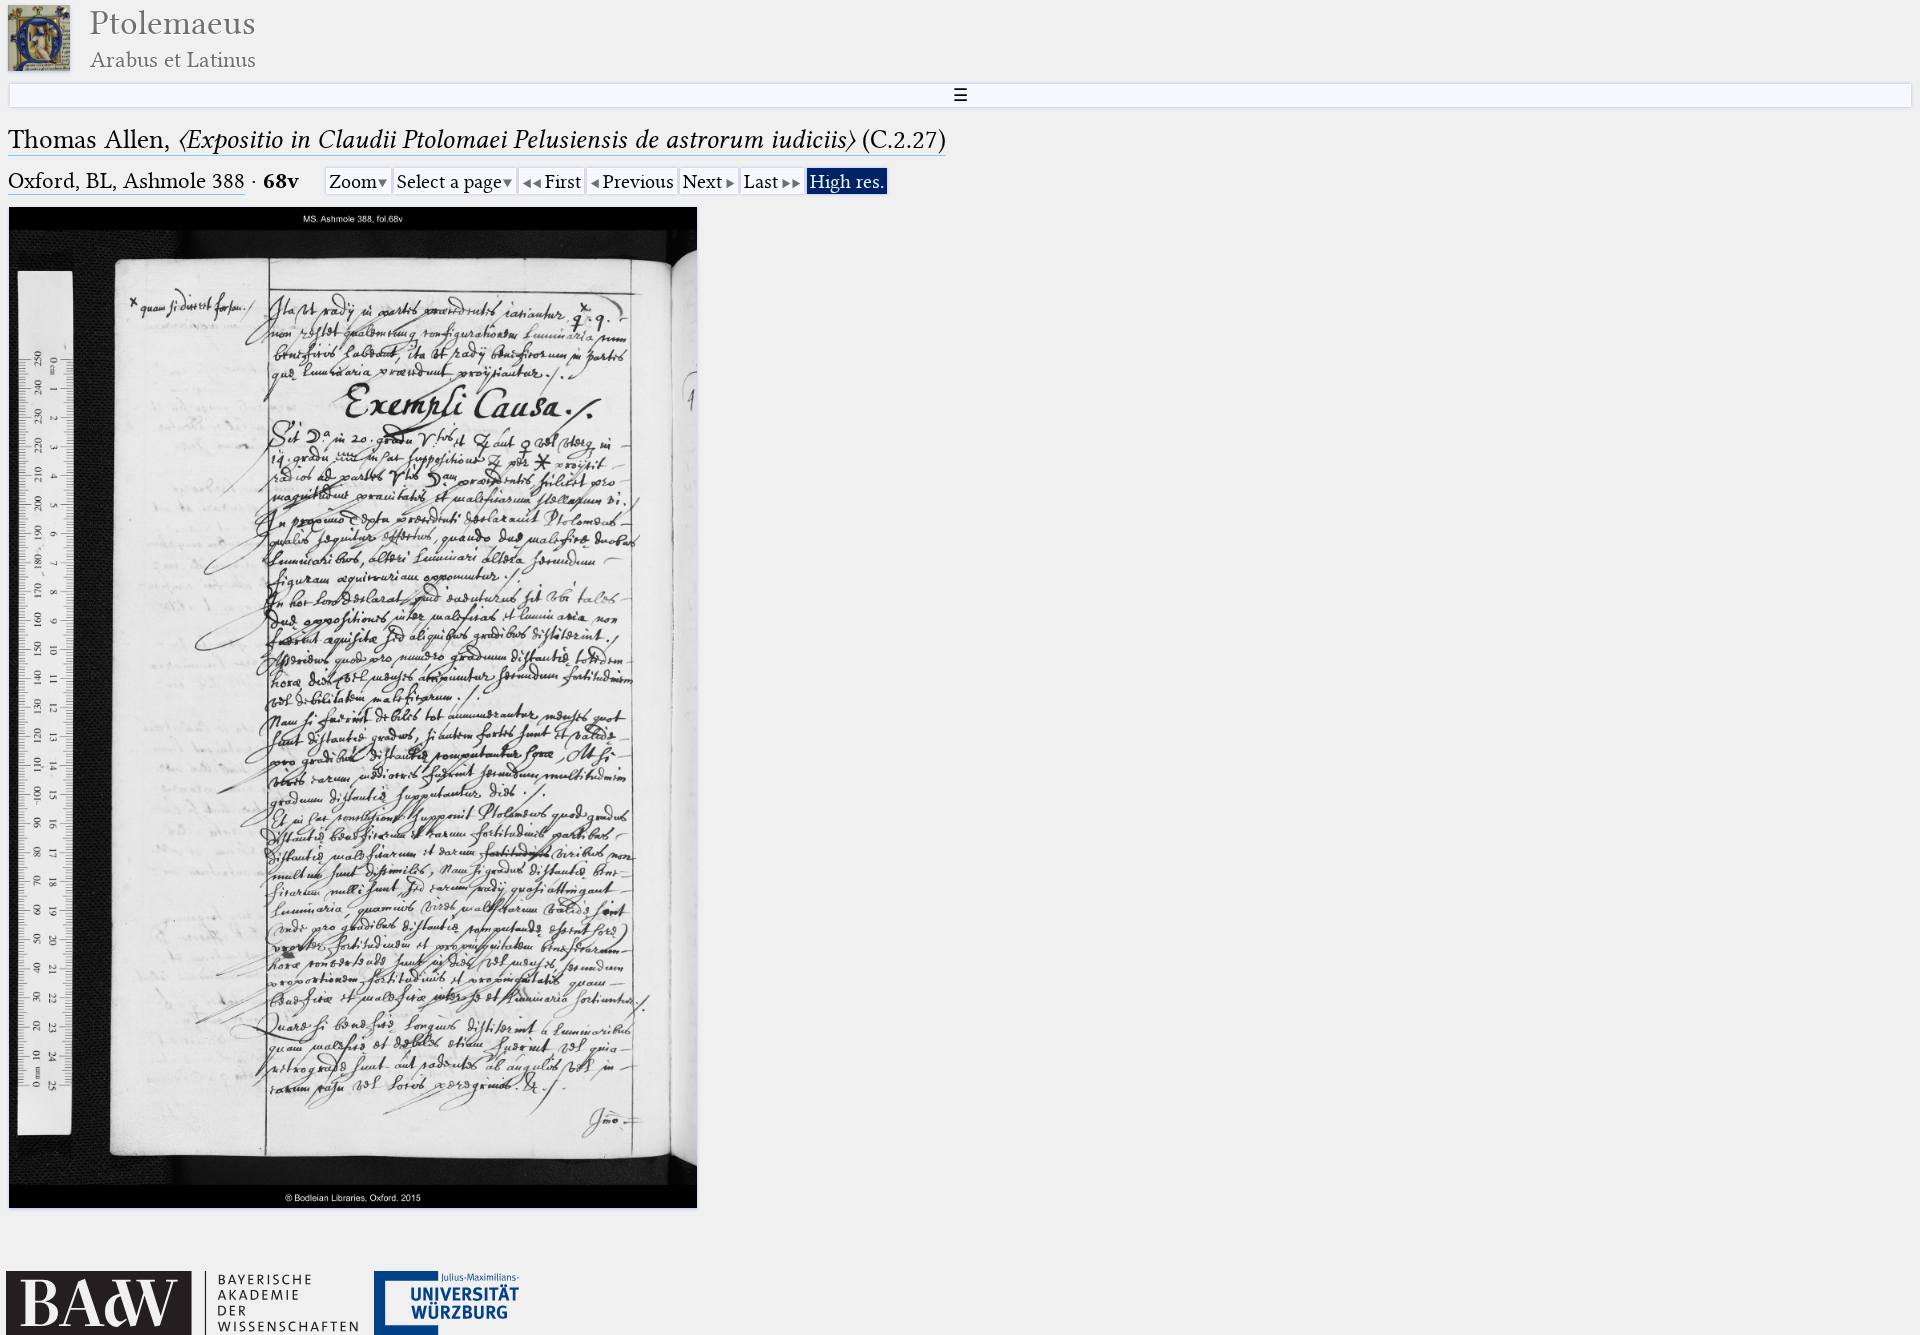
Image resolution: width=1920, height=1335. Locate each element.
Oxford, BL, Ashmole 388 (126, 180)
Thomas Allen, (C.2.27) (477, 139)
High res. (847, 181)
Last (761, 181)
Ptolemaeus (173, 38)
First (563, 181)
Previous (638, 181)
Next (702, 181)
